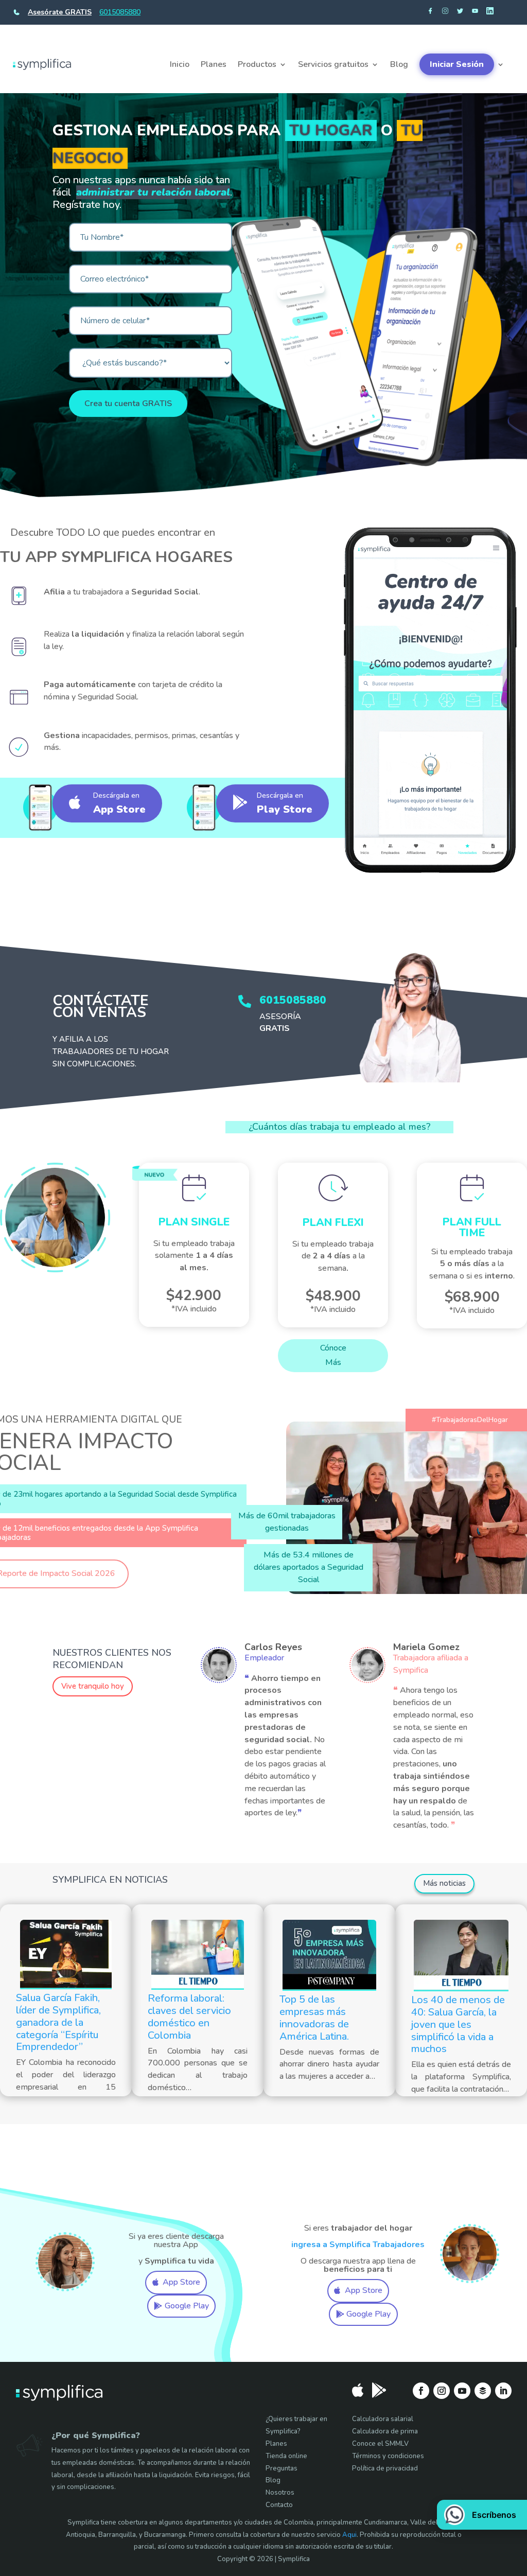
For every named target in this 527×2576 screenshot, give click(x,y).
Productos (257, 64)
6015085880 (120, 12)
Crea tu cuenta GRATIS (128, 404)
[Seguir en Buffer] (483, 2391)
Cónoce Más (333, 1355)
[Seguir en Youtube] (462, 2391)
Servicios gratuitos (333, 64)
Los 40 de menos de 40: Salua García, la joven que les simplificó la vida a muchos (458, 2024)
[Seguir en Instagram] (442, 2391)
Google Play (187, 2306)
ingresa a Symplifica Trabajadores (358, 2245)
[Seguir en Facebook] (421, 2391)
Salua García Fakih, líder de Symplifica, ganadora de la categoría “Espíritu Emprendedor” (58, 2022)
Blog (399, 64)
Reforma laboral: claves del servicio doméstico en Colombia (189, 2017)
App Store (181, 2282)
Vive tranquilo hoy (93, 1686)
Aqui (349, 2535)
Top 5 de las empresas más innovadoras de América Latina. (314, 2018)
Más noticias (444, 1883)
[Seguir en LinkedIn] (503, 2391)
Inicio (180, 64)
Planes (214, 64)
